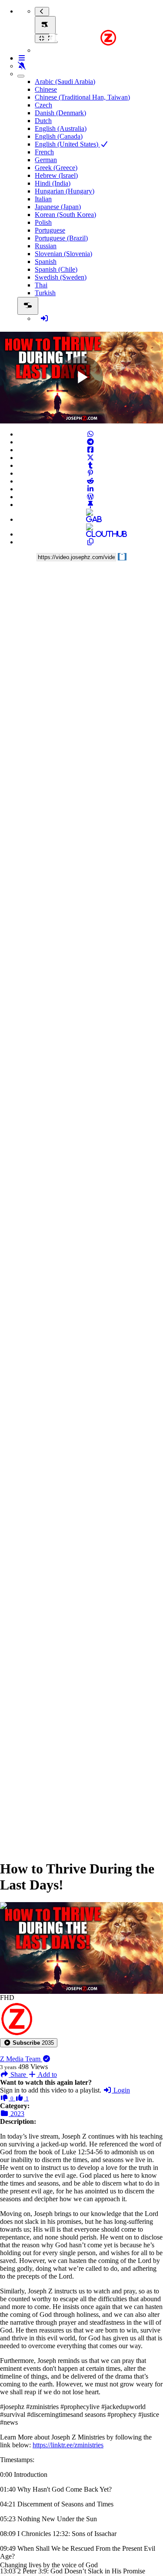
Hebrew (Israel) (56, 175)
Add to (47, 2074)
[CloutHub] (90, 534)
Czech (43, 105)
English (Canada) (59, 136)
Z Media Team (21, 2059)
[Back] (42, 12)
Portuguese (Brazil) (61, 238)
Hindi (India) (53, 183)
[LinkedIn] (90, 489)
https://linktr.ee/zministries (68, 2445)
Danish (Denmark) (60, 113)
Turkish (45, 293)
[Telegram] (90, 442)
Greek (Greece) (56, 168)
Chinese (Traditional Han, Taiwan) (82, 97)
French (44, 152)
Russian (46, 246)
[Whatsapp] (90, 434)
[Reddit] (90, 481)
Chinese (46, 89)
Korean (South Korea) (65, 215)
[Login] (44, 318)
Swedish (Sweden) (61, 277)
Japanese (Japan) (58, 207)
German (46, 160)
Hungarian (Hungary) (65, 191)
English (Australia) (61, 128)
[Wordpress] (90, 497)
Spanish (46, 262)
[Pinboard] (90, 505)
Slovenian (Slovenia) (63, 254)
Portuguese (50, 230)
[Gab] (90, 519)
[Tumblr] (90, 465)
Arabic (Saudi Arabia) (65, 82)
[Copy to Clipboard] (90, 542)
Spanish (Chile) (56, 269)
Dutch (43, 121)
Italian (43, 199)
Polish (43, 222)
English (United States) (67, 144)
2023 (17, 2114)
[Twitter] (90, 458)
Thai (41, 285)
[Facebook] (90, 450)
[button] (29, 2043)
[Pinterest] (90, 473)
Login (121, 2090)
